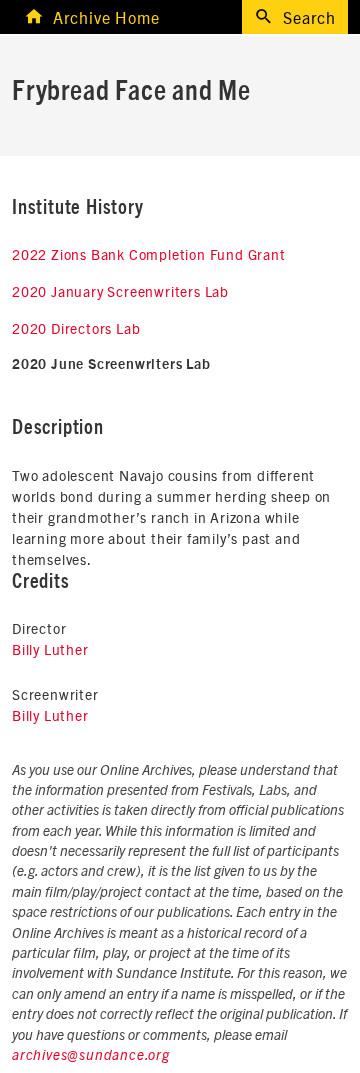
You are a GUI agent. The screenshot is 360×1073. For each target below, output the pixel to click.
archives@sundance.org (91, 1056)
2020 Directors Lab (76, 328)
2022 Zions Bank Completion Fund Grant (149, 254)
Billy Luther (50, 649)
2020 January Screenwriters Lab (120, 291)
